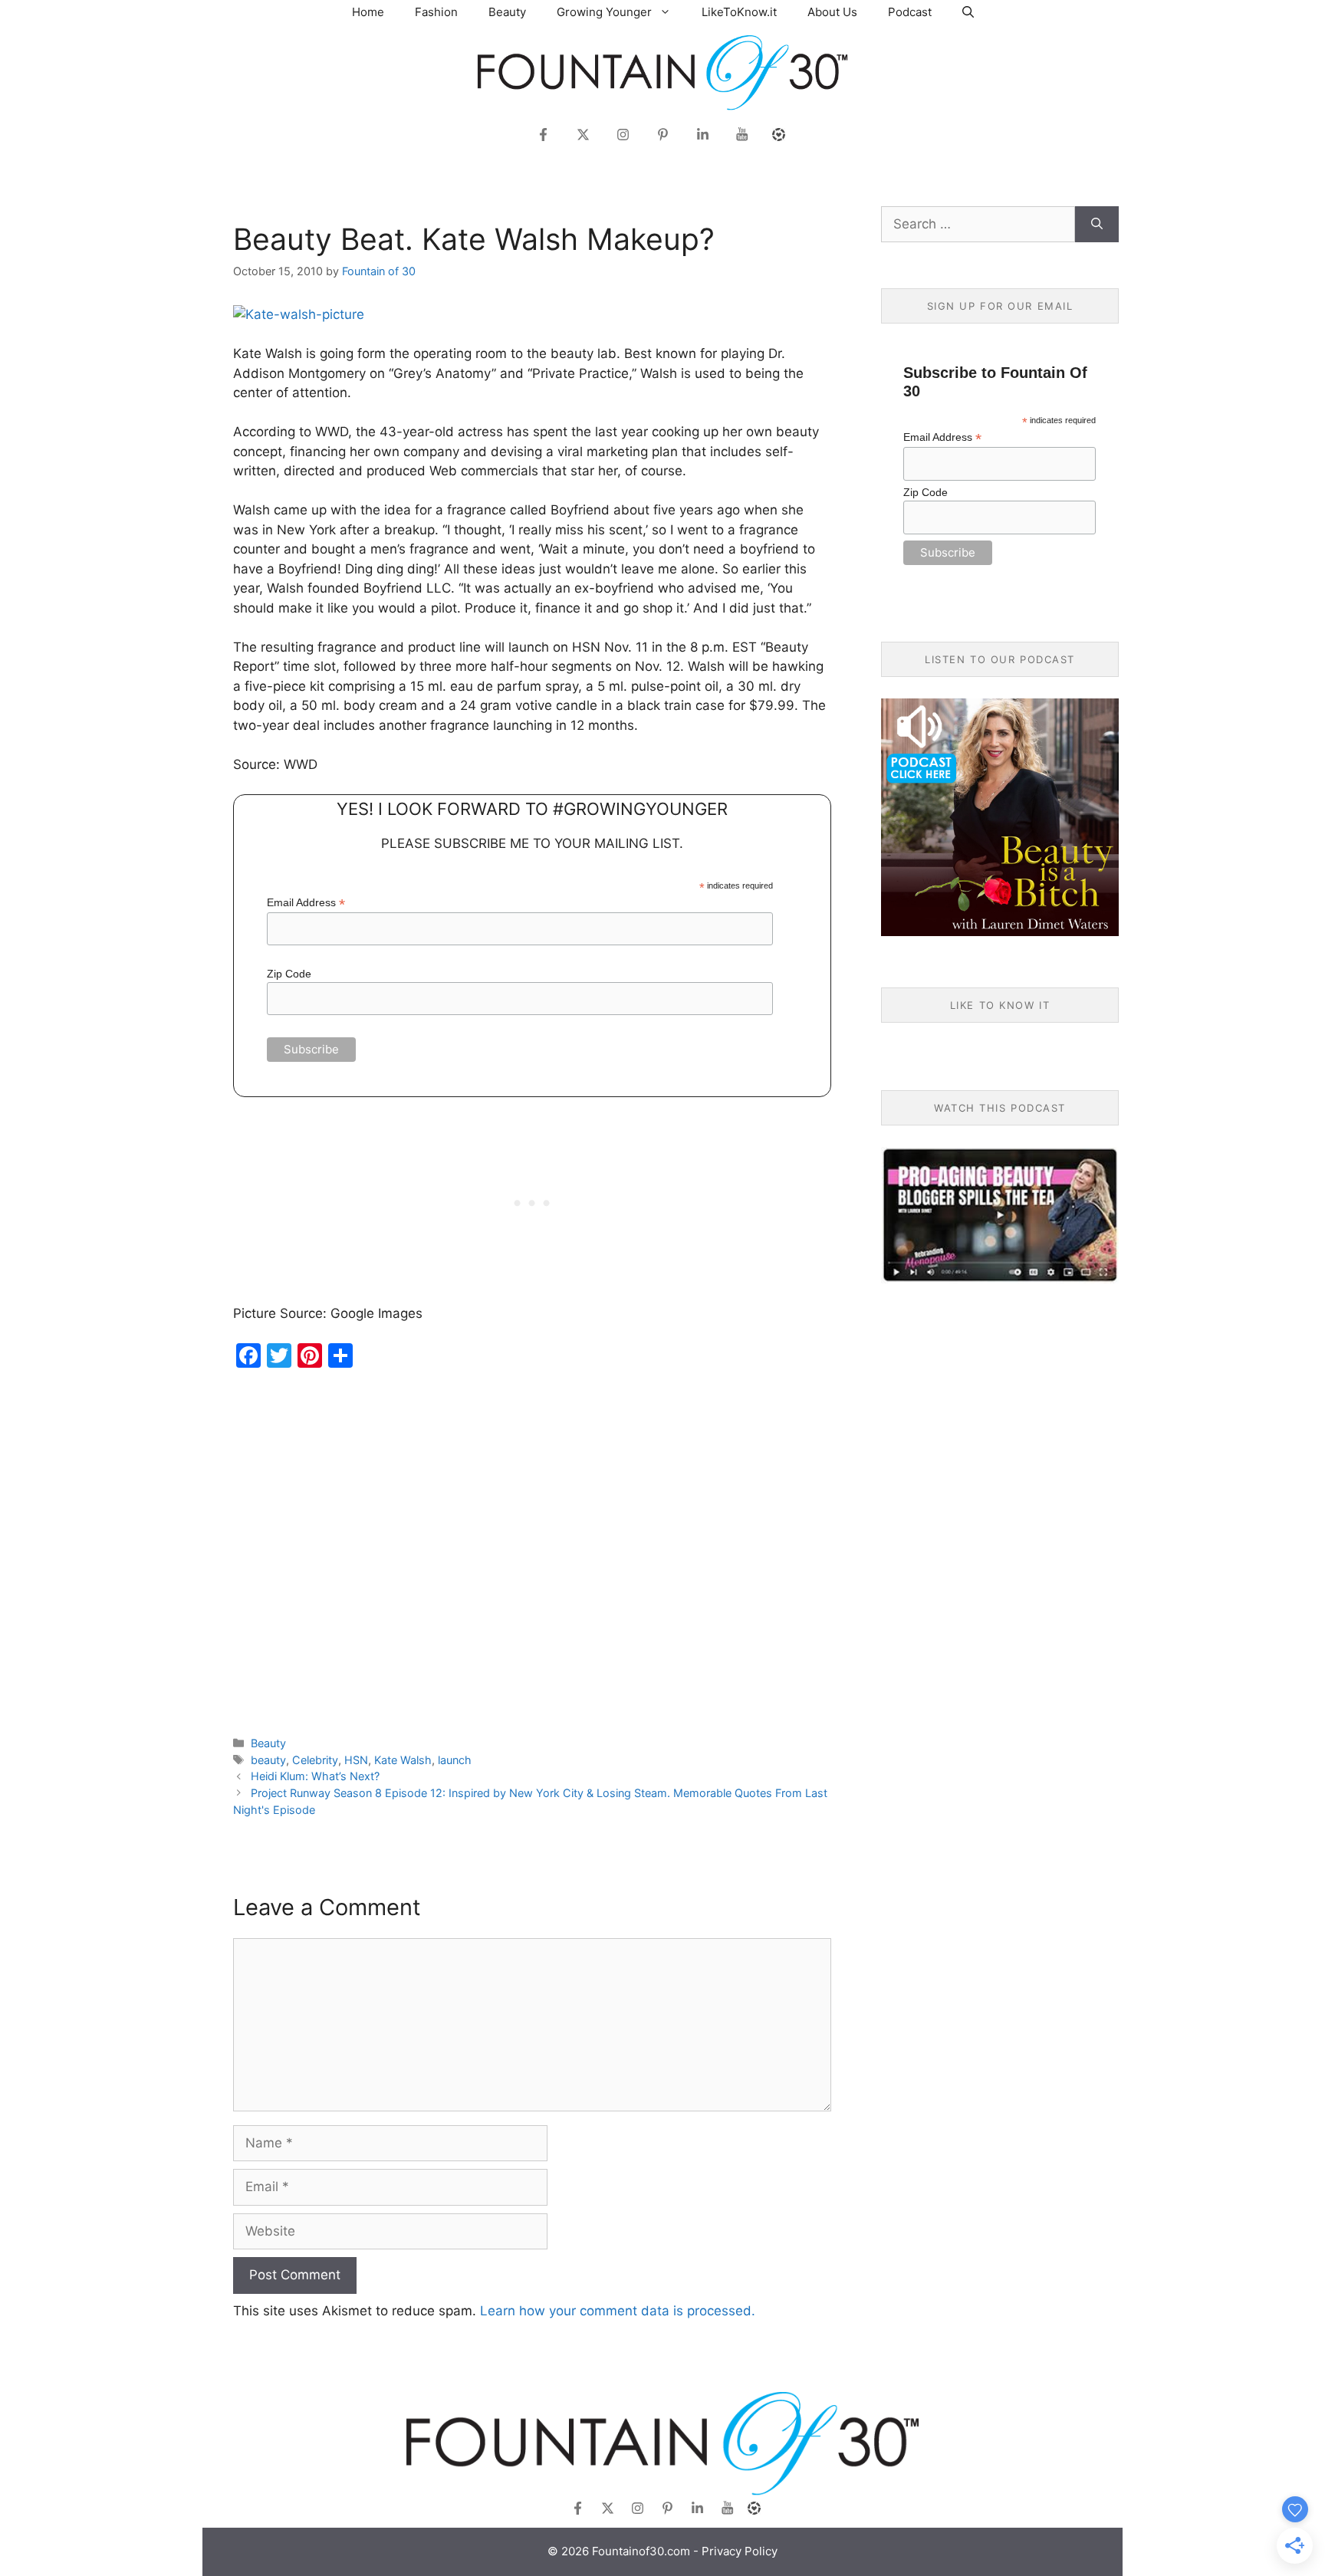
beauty (268, 1760)
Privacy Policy (740, 2551)
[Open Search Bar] (968, 12)
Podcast (910, 12)
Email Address (306, 903)
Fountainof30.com (641, 2551)
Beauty (507, 12)
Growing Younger (604, 12)
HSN (356, 1760)
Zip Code (289, 974)
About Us (832, 12)
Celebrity (315, 1760)
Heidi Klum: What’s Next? (315, 1776)
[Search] (1097, 225)
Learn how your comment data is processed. (618, 2311)
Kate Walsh (403, 1760)
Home (368, 12)
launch (455, 1760)
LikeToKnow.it (739, 12)
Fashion (436, 12)
